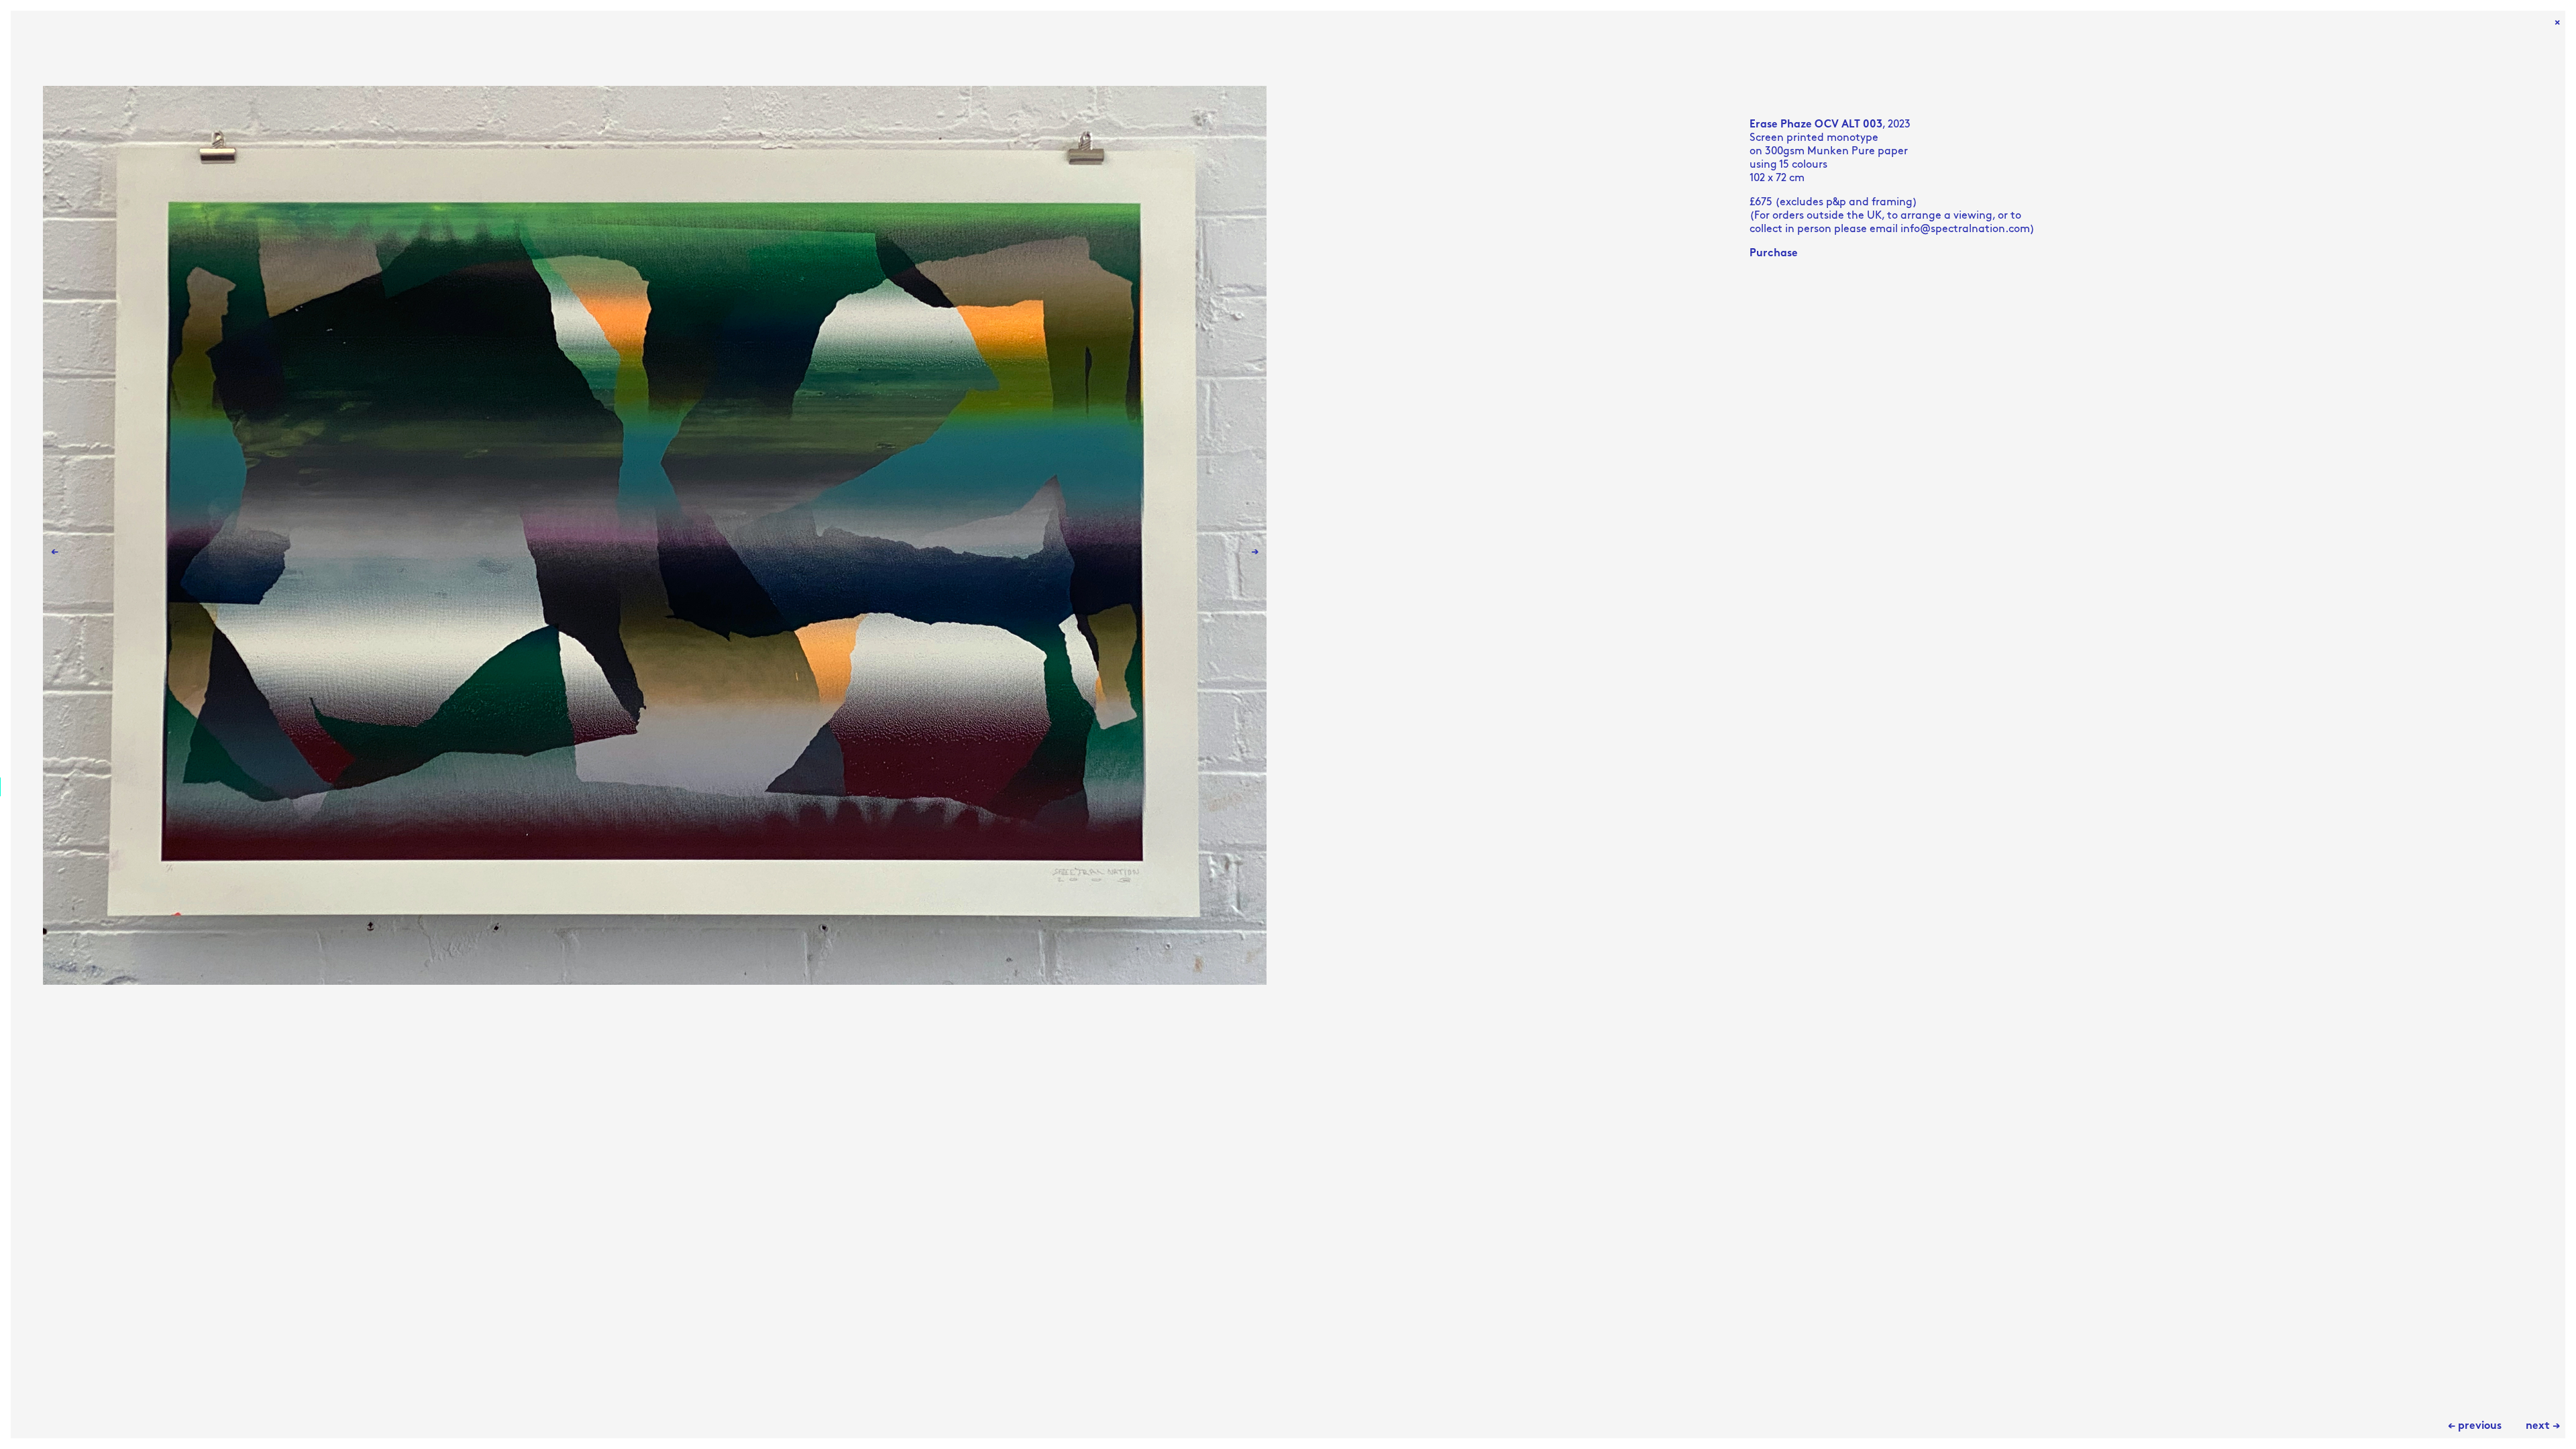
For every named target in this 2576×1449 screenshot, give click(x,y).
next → (2543, 1426)
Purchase (1774, 254)
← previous (2475, 1426)
